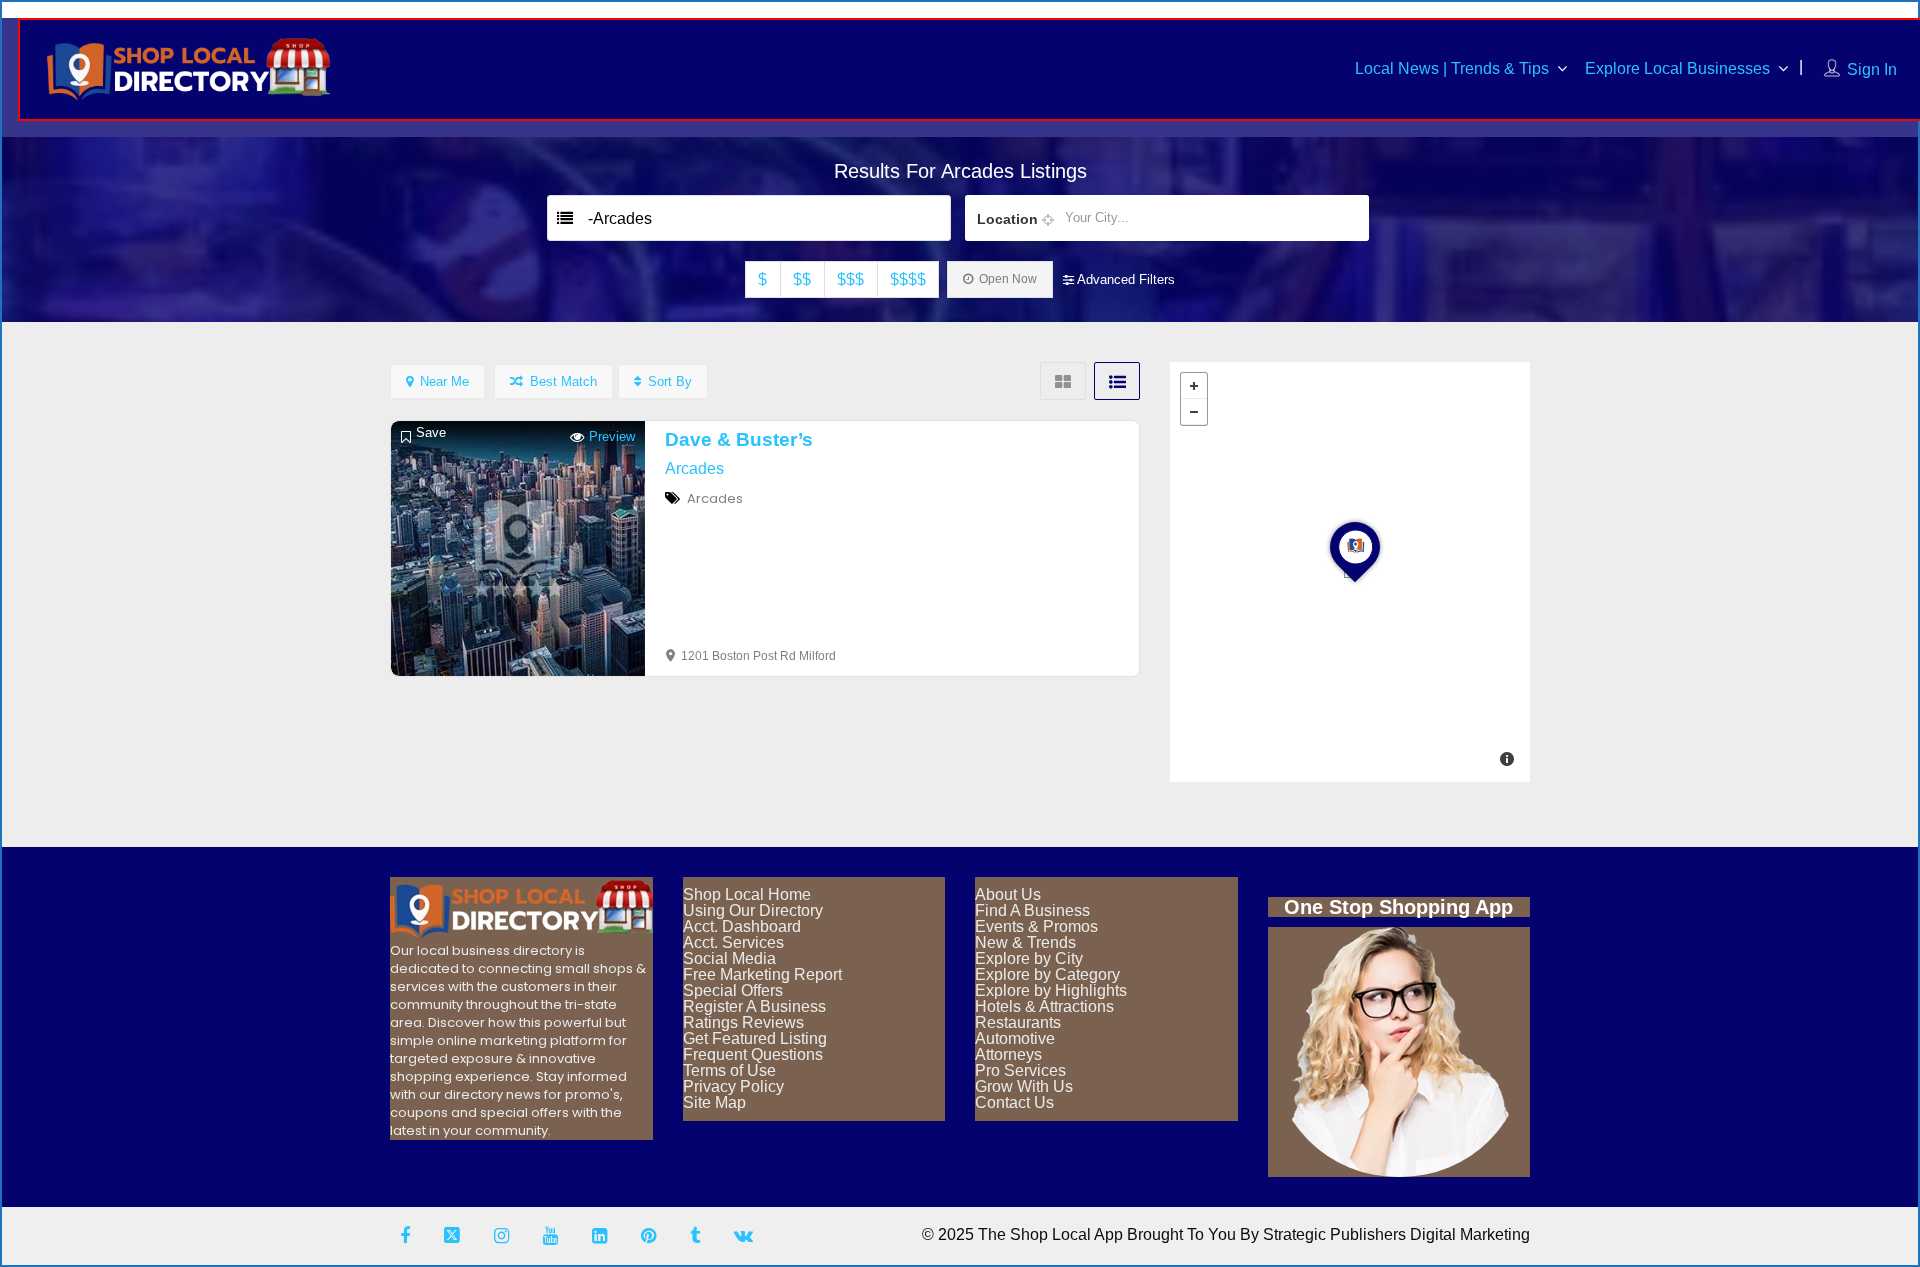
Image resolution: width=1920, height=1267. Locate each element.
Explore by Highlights (1051, 990)
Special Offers (733, 990)
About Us (1008, 894)
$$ (802, 279)
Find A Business (1032, 910)
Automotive (1015, 1038)
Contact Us (1014, 1102)
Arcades (694, 468)
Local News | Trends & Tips (1452, 68)
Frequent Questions (753, 1054)
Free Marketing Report (762, 974)
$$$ (850, 279)
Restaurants (1018, 1022)
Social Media (729, 958)
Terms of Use (729, 1070)
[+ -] (1350, 572)
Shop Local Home (747, 894)
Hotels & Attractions (1044, 1006)
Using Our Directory (753, 910)
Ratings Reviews (743, 1022)
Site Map (714, 1102)
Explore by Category (1047, 974)
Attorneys (1008, 1054)
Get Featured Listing (755, 1038)
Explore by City (1029, 958)
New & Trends (1025, 942)
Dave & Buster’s (739, 439)
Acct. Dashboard (742, 926)
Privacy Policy (733, 1086)
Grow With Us (1024, 1086)
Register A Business (754, 1006)
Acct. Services (733, 942)
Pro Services (1020, 1070)
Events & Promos (1036, 926)
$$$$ (908, 279)
